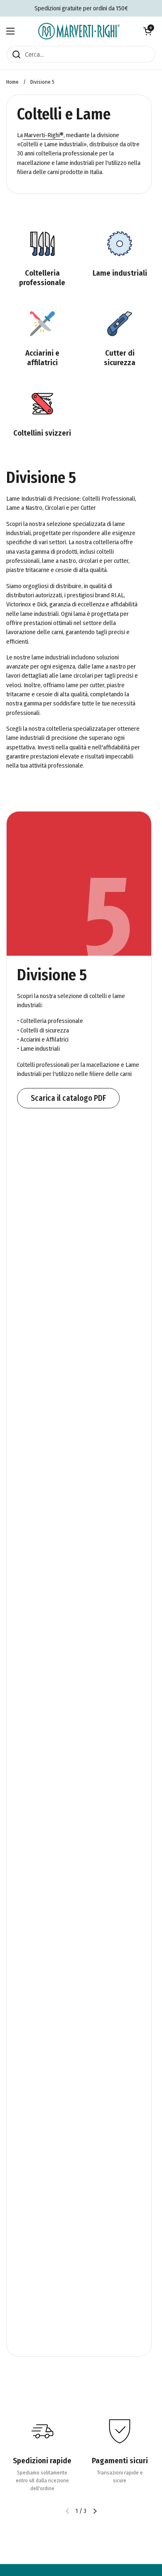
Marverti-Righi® (43, 135)
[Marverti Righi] (79, 31)
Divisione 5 (42, 82)
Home (12, 82)
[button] (147, 31)
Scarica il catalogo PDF (68, 1098)
